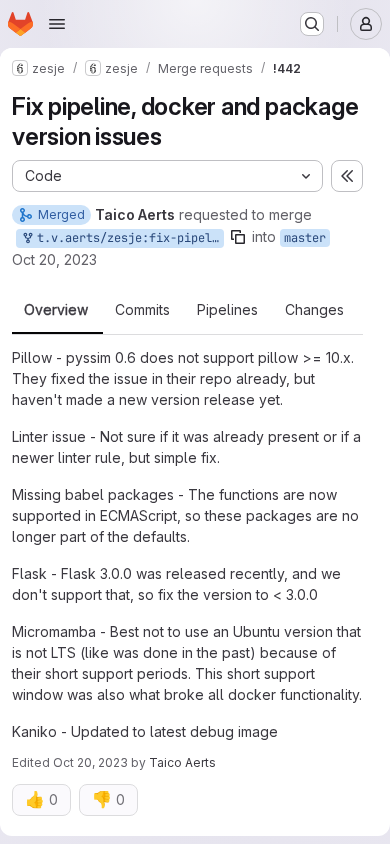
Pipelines (227, 310)
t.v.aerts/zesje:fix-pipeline (127, 238)
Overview (56, 310)
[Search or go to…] (312, 24)
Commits (142, 310)
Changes (314, 310)
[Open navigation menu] (57, 24)
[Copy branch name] (238, 237)
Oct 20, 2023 (54, 259)
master (305, 238)
